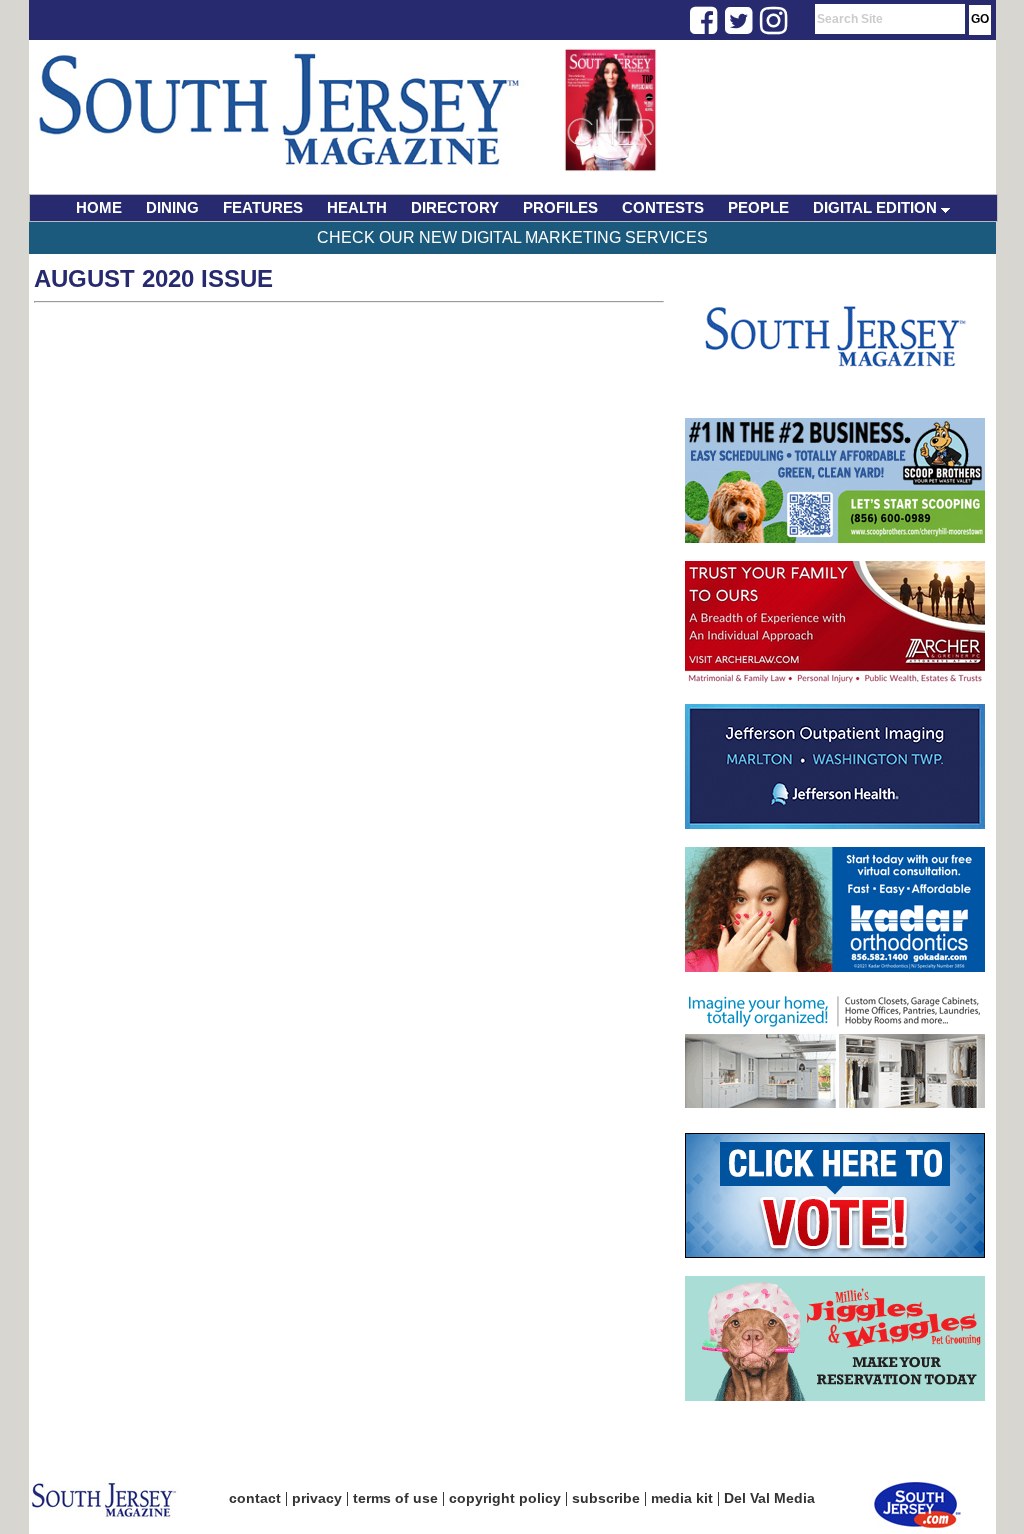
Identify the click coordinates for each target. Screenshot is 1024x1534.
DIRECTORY (455, 207)
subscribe (606, 1498)
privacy (317, 1498)
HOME (99, 207)
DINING (172, 207)
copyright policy (505, 1498)
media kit (682, 1498)
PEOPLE (758, 207)
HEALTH (357, 207)
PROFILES (560, 207)
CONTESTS (663, 207)
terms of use (395, 1498)
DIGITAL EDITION (877, 207)
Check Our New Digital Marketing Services (512, 237)
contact (255, 1498)
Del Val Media (769, 1498)
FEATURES (263, 207)
